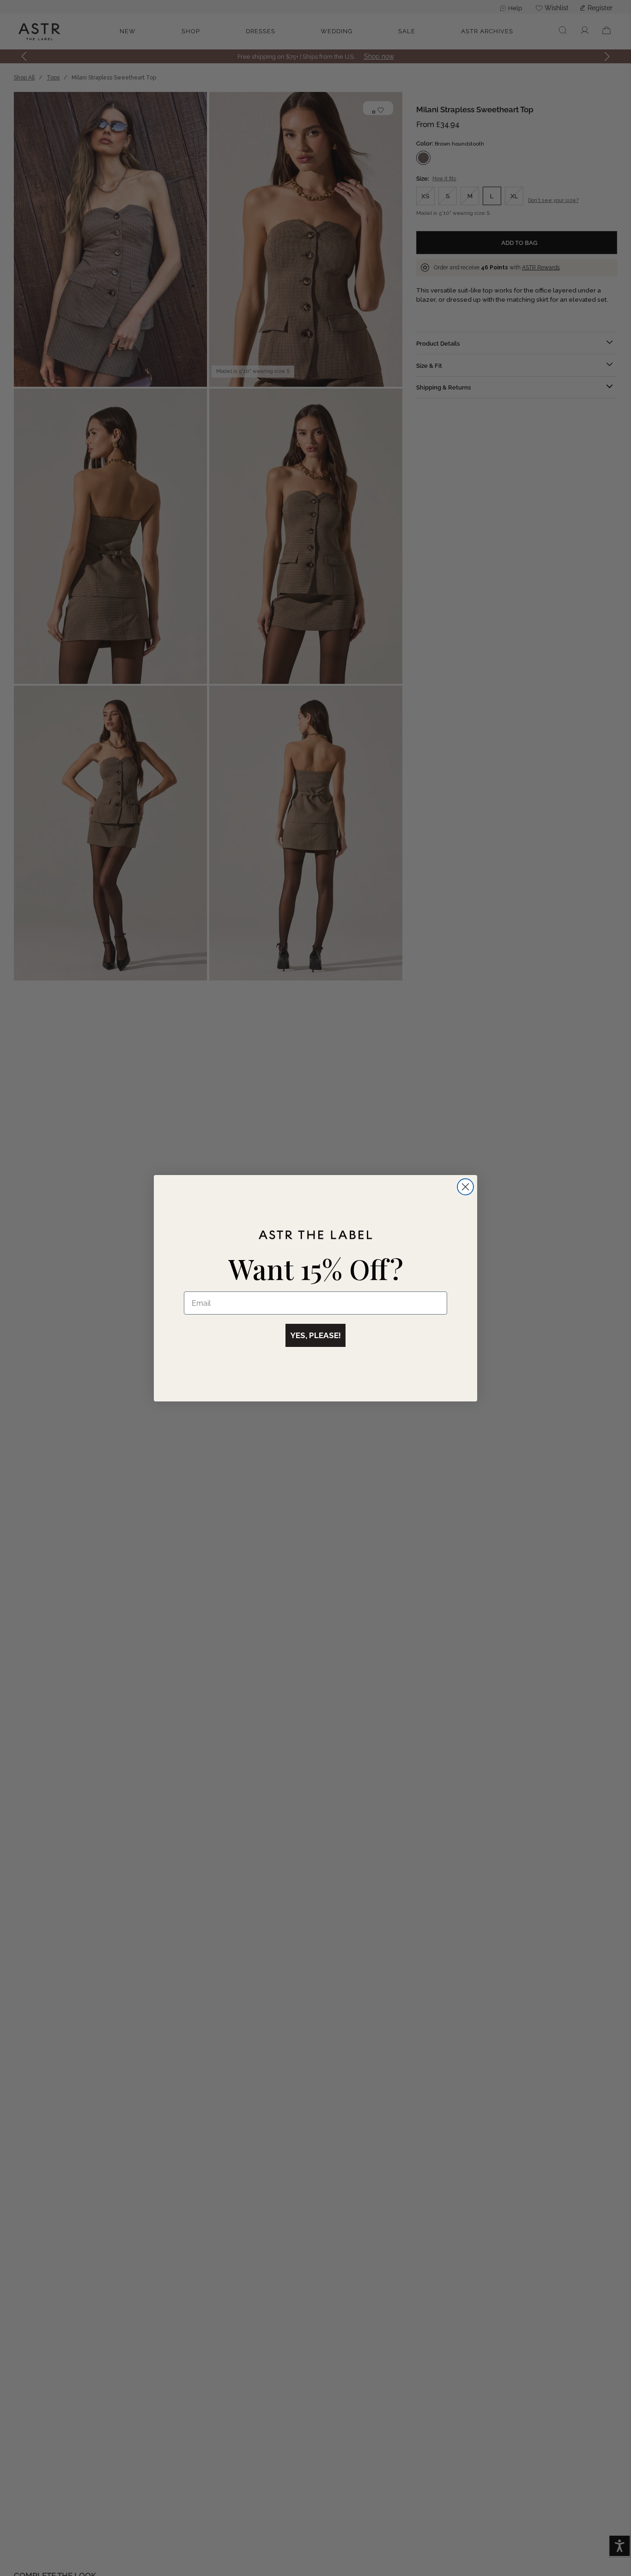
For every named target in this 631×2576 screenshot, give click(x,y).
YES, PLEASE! (315, 1335)
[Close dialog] (465, 1187)
